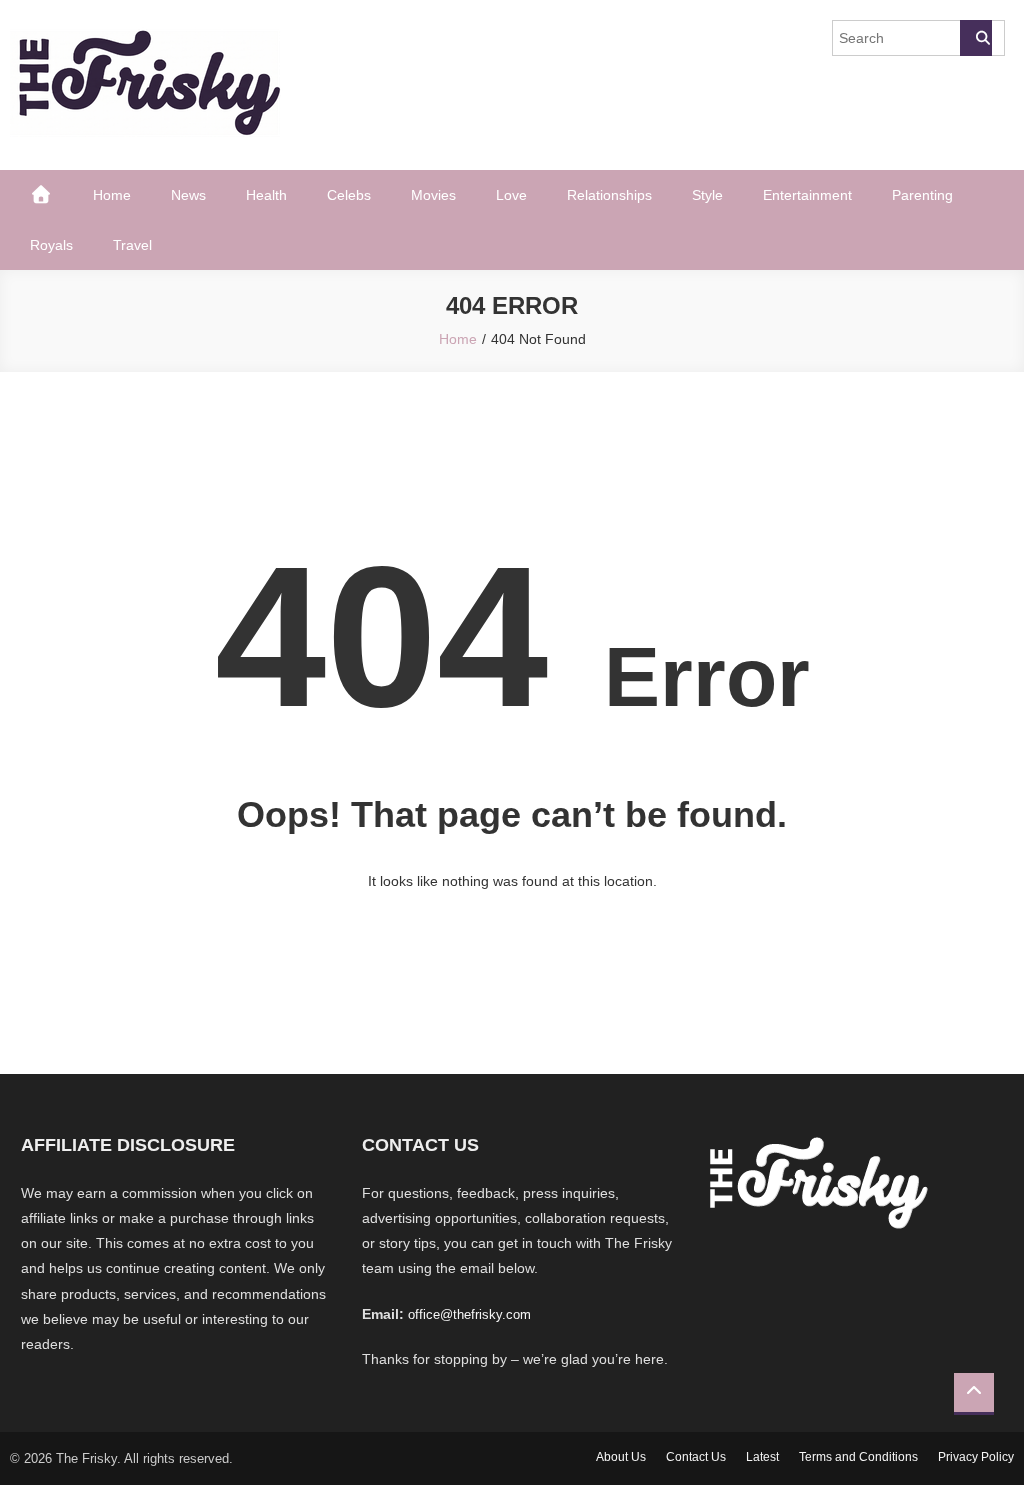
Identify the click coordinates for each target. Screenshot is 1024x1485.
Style (707, 195)
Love (511, 195)
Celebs (349, 195)
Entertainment (807, 195)
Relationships (609, 195)
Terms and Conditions (858, 1457)
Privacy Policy (976, 1457)
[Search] (976, 38)
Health (266, 195)
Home (112, 195)
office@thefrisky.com (469, 1314)
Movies (433, 195)
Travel (132, 245)
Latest (762, 1457)
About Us (621, 1457)
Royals (51, 245)
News (188, 195)
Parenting (922, 195)
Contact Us (696, 1457)
